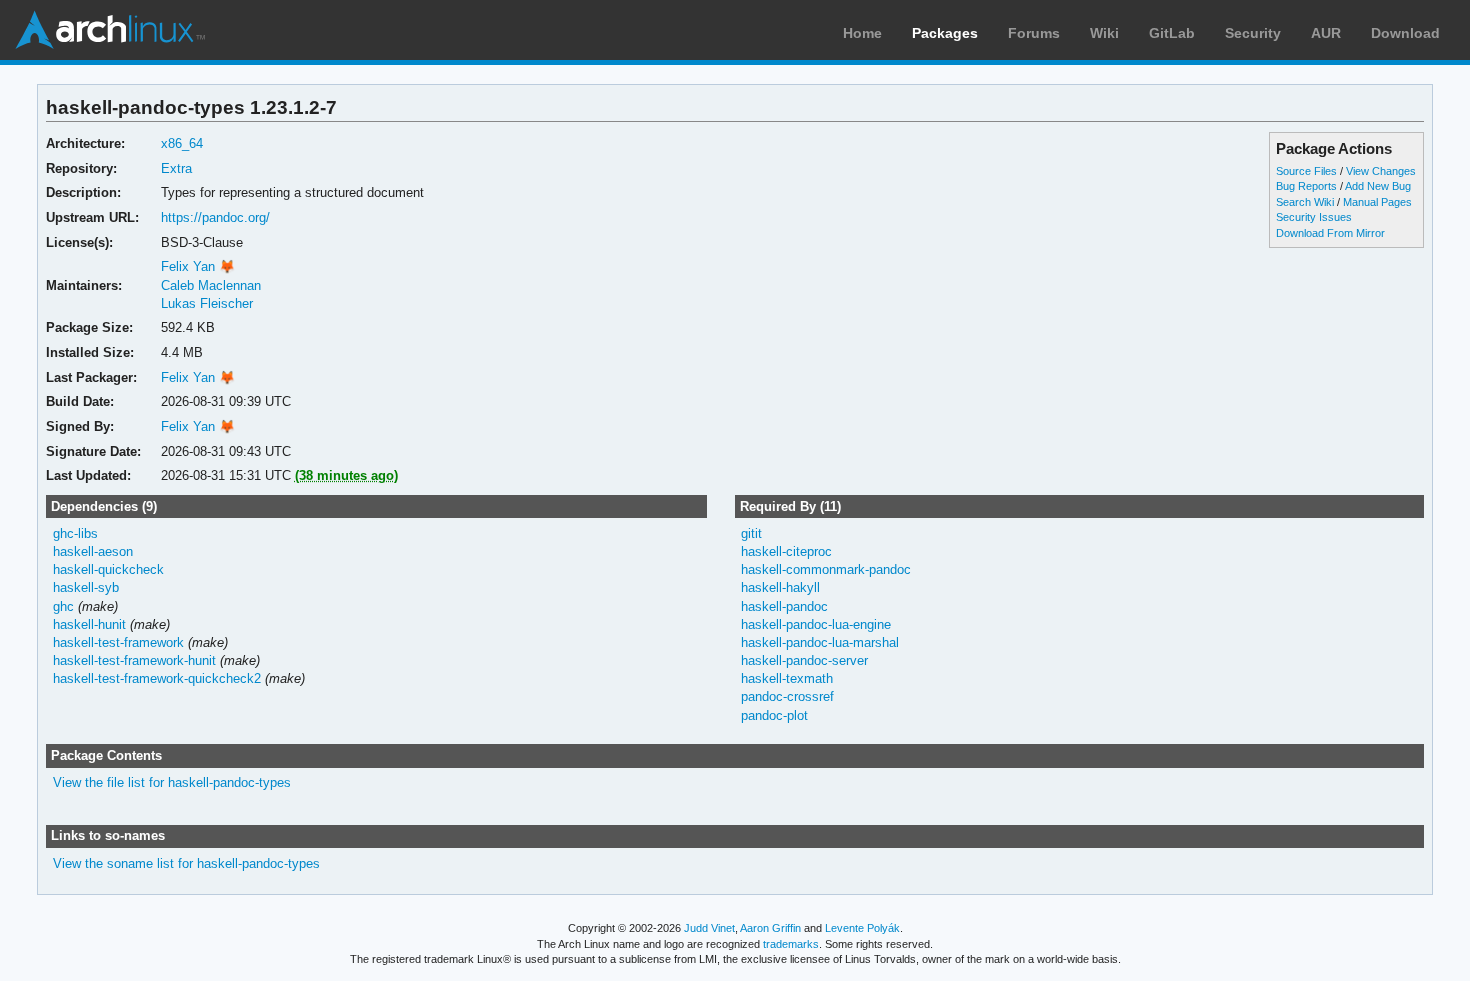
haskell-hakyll (780, 587)
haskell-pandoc (784, 606)
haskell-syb (86, 587)
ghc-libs (75, 533)
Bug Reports (1306, 186)
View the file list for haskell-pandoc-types (172, 782)
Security (1253, 33)
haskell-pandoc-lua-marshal (820, 642)
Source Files (1306, 171)
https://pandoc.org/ (215, 217)
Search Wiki (1305, 202)
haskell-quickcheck (108, 569)
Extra (176, 168)
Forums (1034, 33)
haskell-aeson (93, 551)
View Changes (1381, 171)
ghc (63, 606)
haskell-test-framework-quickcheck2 (157, 678)
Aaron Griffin (770, 928)
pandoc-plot (774, 715)
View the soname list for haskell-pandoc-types (186, 863)
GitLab (1172, 33)
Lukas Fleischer (207, 303)
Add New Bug (1378, 186)
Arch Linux (110, 30)
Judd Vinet (709, 928)
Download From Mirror (1330, 233)
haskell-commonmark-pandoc (826, 569)
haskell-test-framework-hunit (134, 660)
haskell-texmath (787, 678)
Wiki (1104, 33)
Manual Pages (1377, 202)
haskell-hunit (89, 624)
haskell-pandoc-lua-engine (816, 624)
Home (862, 33)
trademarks (791, 944)
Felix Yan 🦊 (198, 266)
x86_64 (182, 143)
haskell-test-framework (118, 642)
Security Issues (1314, 217)
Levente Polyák (862, 928)
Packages (945, 33)
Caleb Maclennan (211, 285)
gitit (751, 533)
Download (1405, 33)
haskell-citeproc (786, 551)
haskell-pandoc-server (804, 660)
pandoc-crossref (787, 696)
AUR (1326, 33)
